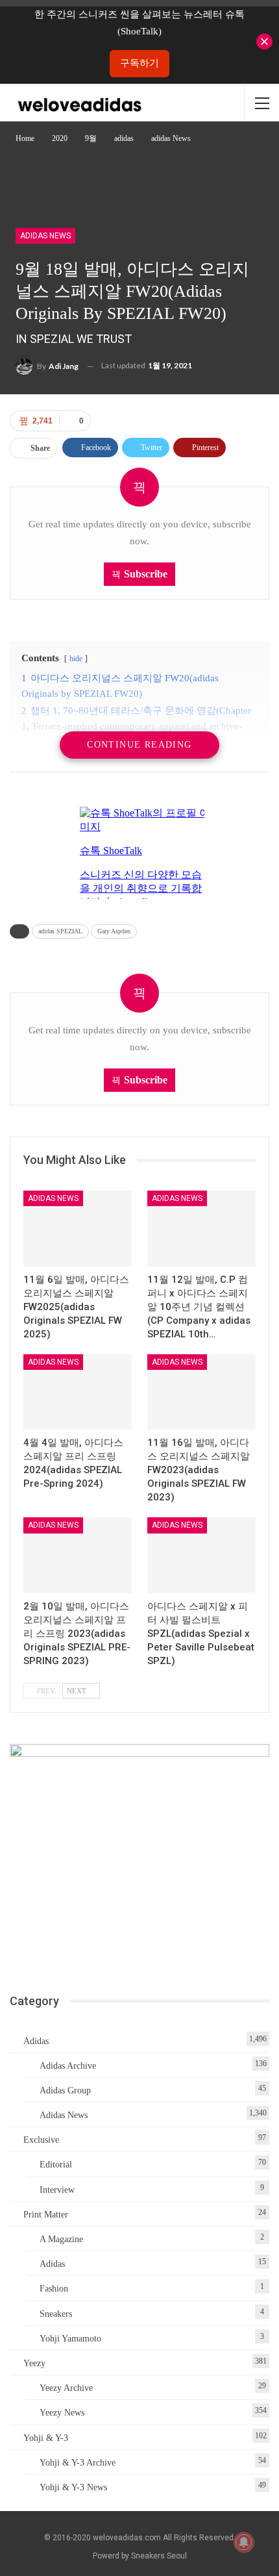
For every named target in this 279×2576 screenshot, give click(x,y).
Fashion (54, 2289)
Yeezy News (62, 2413)
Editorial (56, 2165)
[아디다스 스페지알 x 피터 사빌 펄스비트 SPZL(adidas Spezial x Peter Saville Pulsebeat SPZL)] (201, 1555)
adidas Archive (68, 2066)
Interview (57, 2190)
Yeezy (34, 2363)
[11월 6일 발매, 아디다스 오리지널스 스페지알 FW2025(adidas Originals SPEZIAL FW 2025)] (78, 1229)
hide (76, 659)
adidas (36, 2041)
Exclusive (41, 2140)
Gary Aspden (114, 931)
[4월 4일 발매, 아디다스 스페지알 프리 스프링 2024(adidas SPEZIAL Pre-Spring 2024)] (78, 1392)
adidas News (45, 236)
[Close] (264, 42)
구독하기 (139, 63)
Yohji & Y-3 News (73, 2487)
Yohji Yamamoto (70, 2339)
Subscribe (146, 574)
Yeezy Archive (66, 2388)
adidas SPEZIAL (60, 931)
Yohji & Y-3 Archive (78, 2463)
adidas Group (65, 2090)
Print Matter (46, 2215)
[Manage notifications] (244, 2542)
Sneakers (56, 2314)
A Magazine (61, 2239)
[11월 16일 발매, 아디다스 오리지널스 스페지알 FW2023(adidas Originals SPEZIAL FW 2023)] (201, 1392)
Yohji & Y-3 (46, 2438)
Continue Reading (139, 745)
